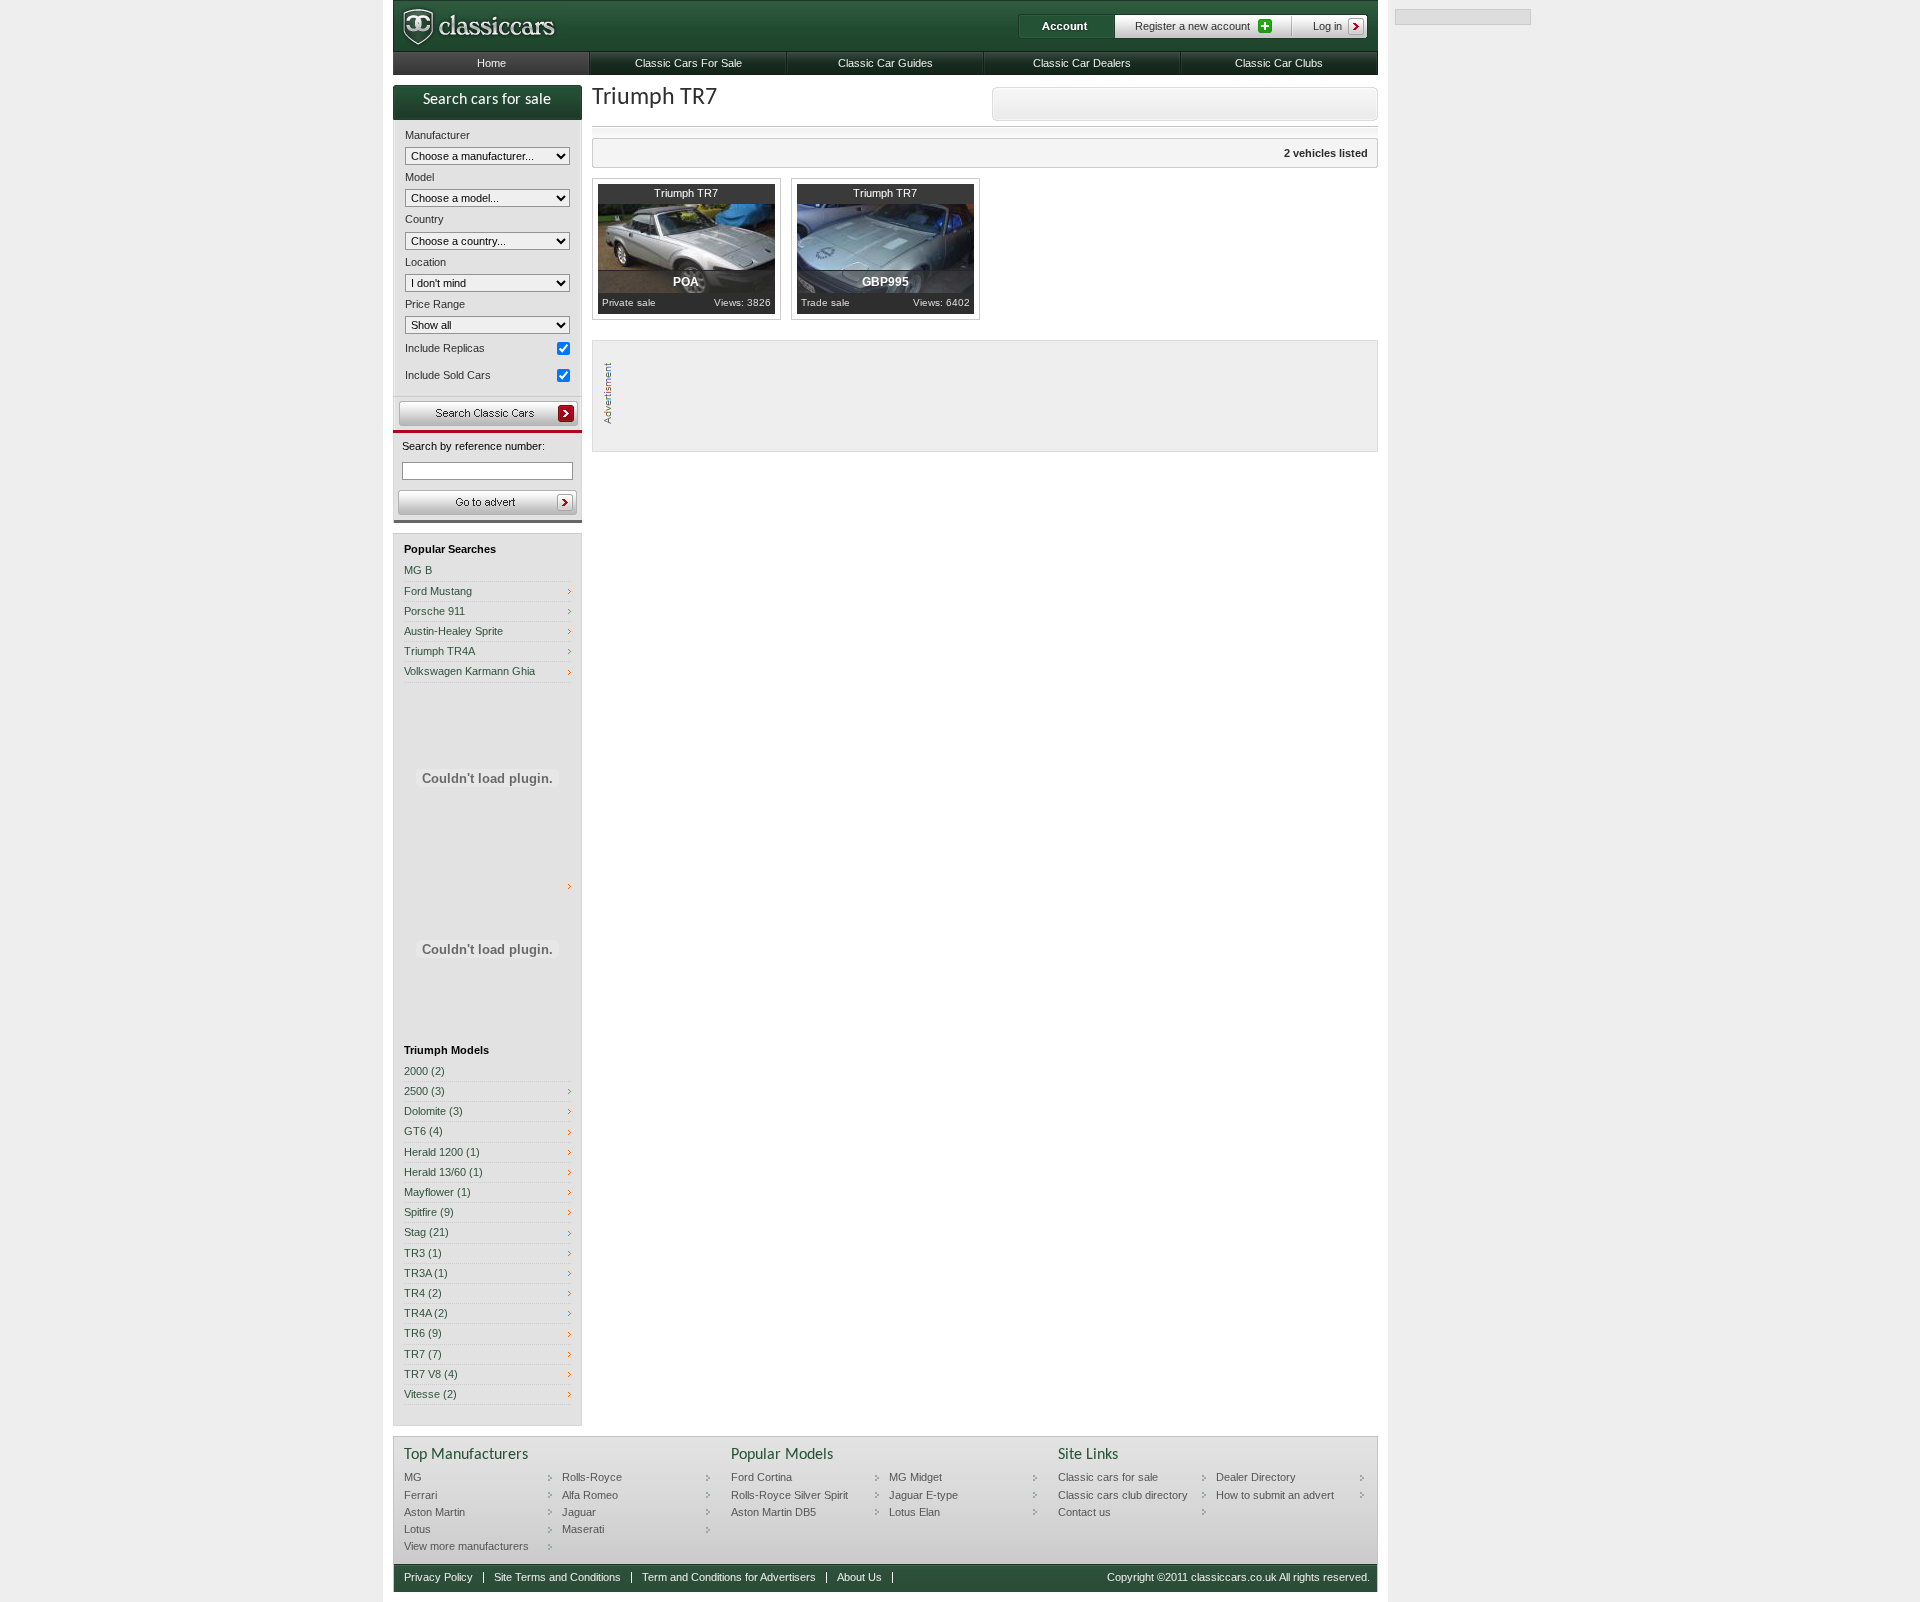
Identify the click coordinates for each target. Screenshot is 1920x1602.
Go (487, 502)
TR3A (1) (426, 1273)
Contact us (1084, 1512)
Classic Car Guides (885, 63)
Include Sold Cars (448, 375)
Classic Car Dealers (1082, 63)
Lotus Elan (914, 1512)
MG (413, 1477)
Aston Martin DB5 (773, 1512)
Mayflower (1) (437, 1192)
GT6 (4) (423, 1131)
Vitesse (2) (430, 1394)
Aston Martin (434, 1512)
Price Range (435, 304)
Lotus (417, 1529)
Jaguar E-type (923, 1495)
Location (425, 262)
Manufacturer (437, 135)
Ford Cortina (761, 1477)
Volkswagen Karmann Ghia (469, 671)
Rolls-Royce (592, 1477)
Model (419, 177)
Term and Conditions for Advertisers (729, 1577)
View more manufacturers (466, 1546)
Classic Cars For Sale (688, 63)
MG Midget (915, 1477)
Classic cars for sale (1108, 1477)
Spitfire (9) (429, 1212)
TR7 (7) (423, 1354)
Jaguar (579, 1512)
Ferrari (420, 1495)
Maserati (583, 1529)
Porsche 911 (434, 611)
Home (491, 63)
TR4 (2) (423, 1293)
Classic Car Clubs (1279, 63)
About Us (859, 1577)
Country (424, 219)
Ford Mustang (438, 591)
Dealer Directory (1256, 1477)
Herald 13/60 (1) (443, 1172)
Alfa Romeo (590, 1495)
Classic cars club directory (1123, 1495)
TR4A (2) (426, 1313)
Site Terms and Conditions (557, 1577)
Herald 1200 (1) (442, 1152)
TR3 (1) (423, 1253)
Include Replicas (445, 348)
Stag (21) (426, 1232)
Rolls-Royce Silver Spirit (789, 1495)
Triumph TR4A (439, 651)
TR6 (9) (423, 1333)
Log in (1327, 26)
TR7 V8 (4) (431, 1374)
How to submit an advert (1275, 1495)
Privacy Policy (438, 1577)
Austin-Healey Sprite (453, 631)
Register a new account (1192, 26)
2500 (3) (424, 1091)
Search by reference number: (473, 446)
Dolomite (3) (433, 1111)
